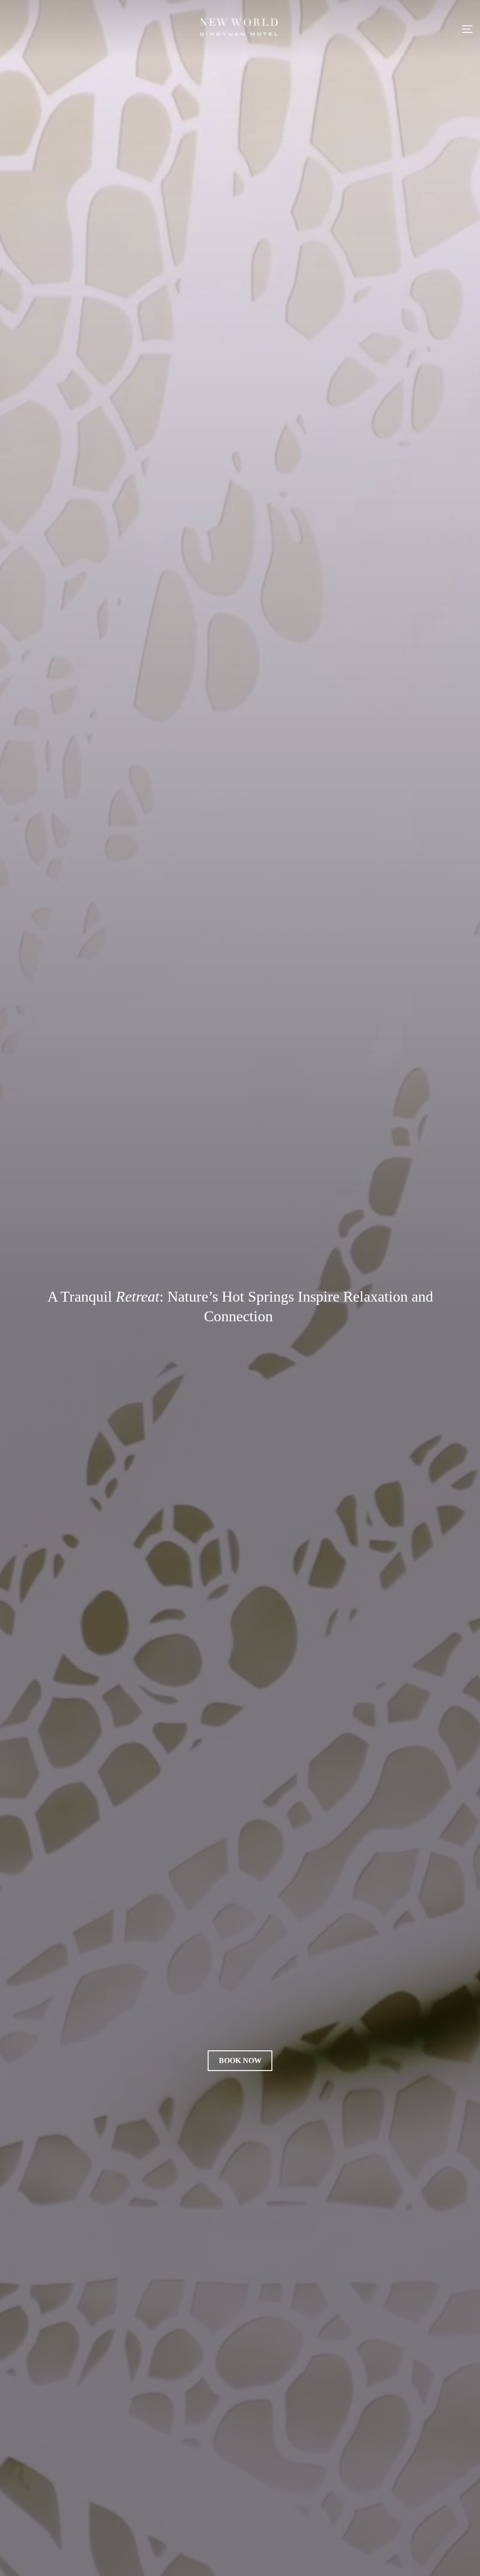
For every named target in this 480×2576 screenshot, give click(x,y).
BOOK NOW (240, 2060)
